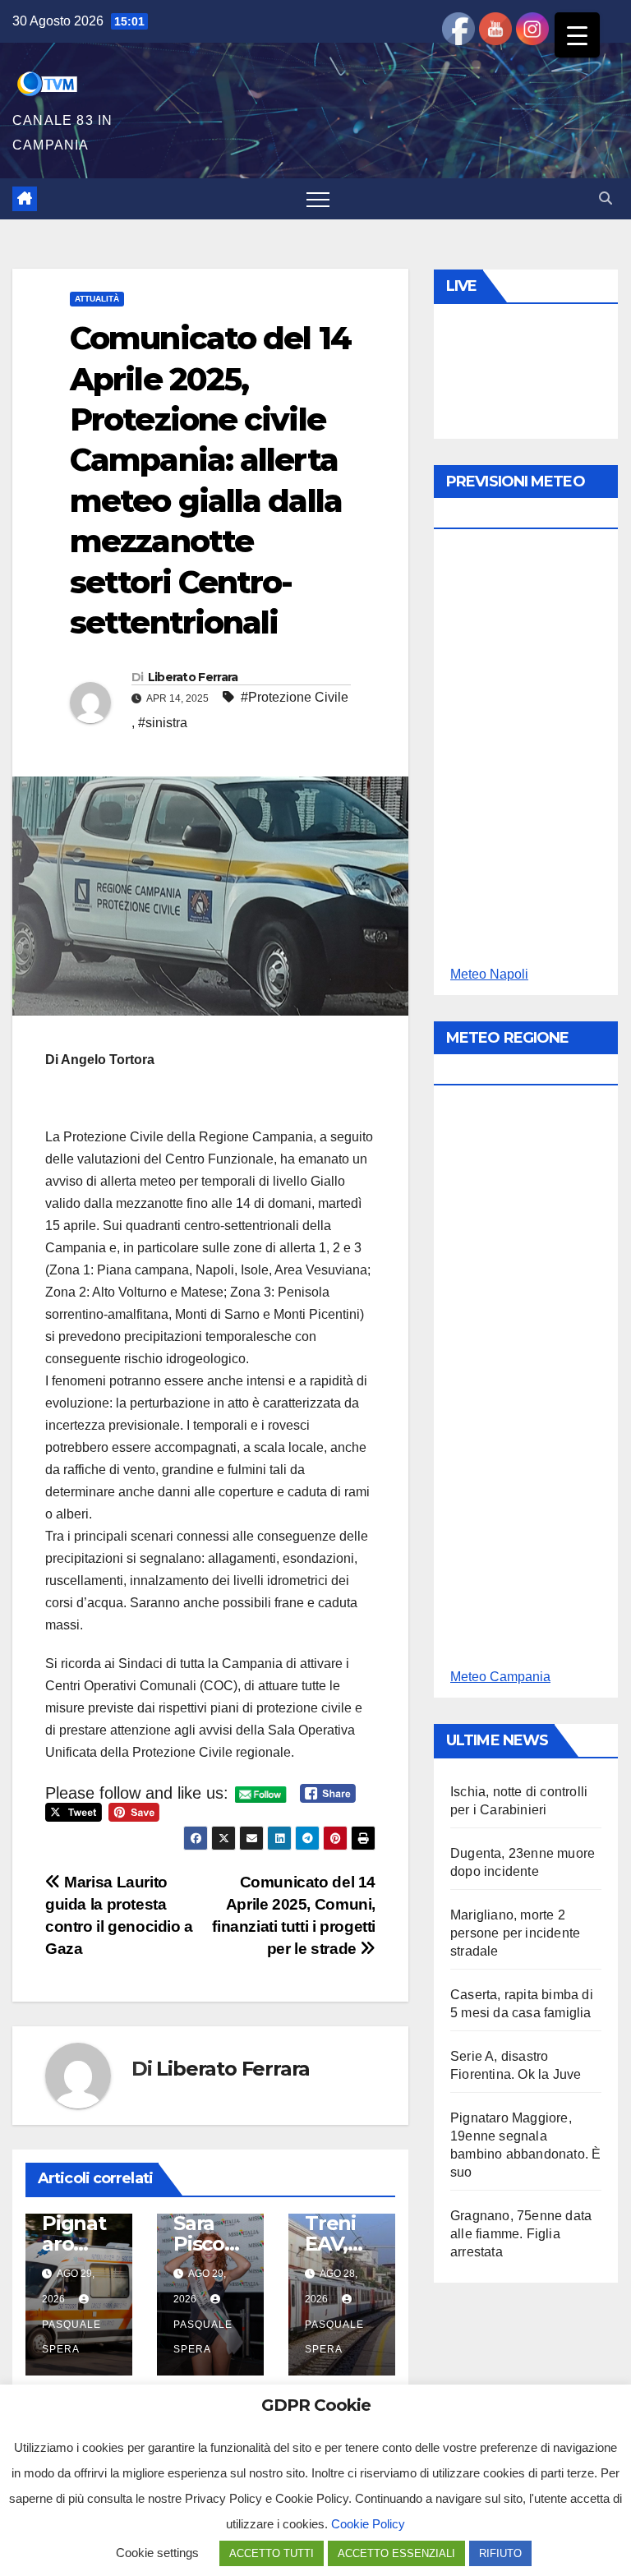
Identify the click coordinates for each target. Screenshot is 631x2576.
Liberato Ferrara (193, 677)
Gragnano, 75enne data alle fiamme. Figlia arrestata (521, 2234)
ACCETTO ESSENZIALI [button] (396, 2553)
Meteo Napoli (489, 974)
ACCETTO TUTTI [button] (272, 2553)
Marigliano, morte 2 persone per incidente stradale (515, 1933)
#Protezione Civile (295, 697)
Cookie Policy (368, 2524)
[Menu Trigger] (577, 35)
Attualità (97, 299)
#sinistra (163, 723)
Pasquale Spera (71, 2337)
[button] (606, 198)
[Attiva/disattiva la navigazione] (318, 199)
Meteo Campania (500, 1677)
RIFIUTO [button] (500, 2553)
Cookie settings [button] (157, 2553)
